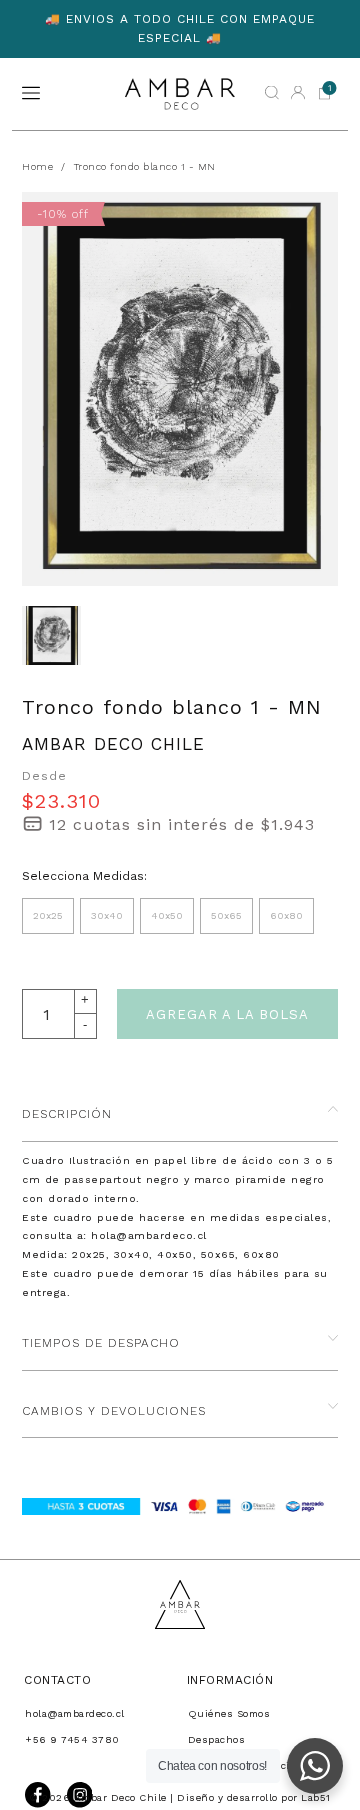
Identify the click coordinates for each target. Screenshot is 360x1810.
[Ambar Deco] (180, 94)
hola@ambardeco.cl (75, 1713)
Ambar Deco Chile (113, 744)
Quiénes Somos (229, 1713)
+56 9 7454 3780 (72, 1739)
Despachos (217, 1739)
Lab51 (316, 1797)
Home (37, 166)
